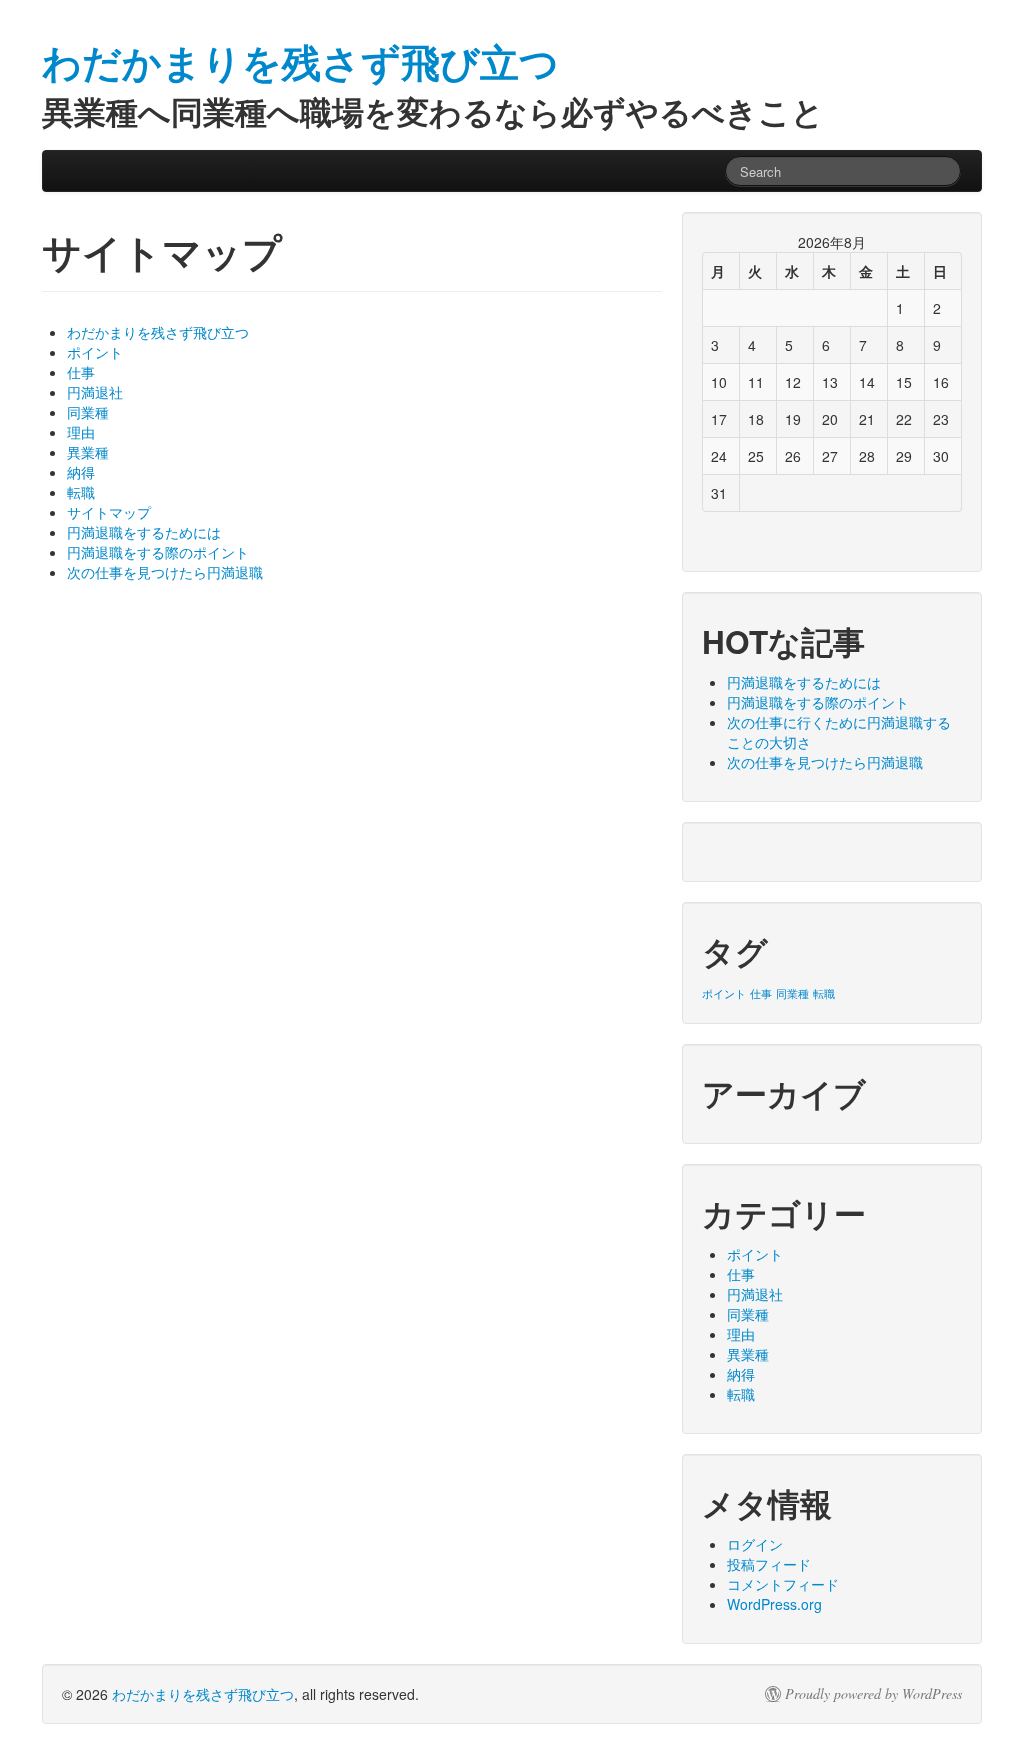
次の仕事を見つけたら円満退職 (165, 572)
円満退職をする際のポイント (158, 552)
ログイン (755, 1544)
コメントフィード (783, 1584)
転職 (81, 492)
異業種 (88, 452)
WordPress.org (774, 1604)
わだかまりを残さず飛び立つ (158, 332)
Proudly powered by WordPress (873, 1694)
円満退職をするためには (144, 532)
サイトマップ (109, 512)
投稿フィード (769, 1564)
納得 (81, 472)
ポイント (95, 352)
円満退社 (95, 392)
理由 (81, 432)
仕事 (81, 372)
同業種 (88, 412)
